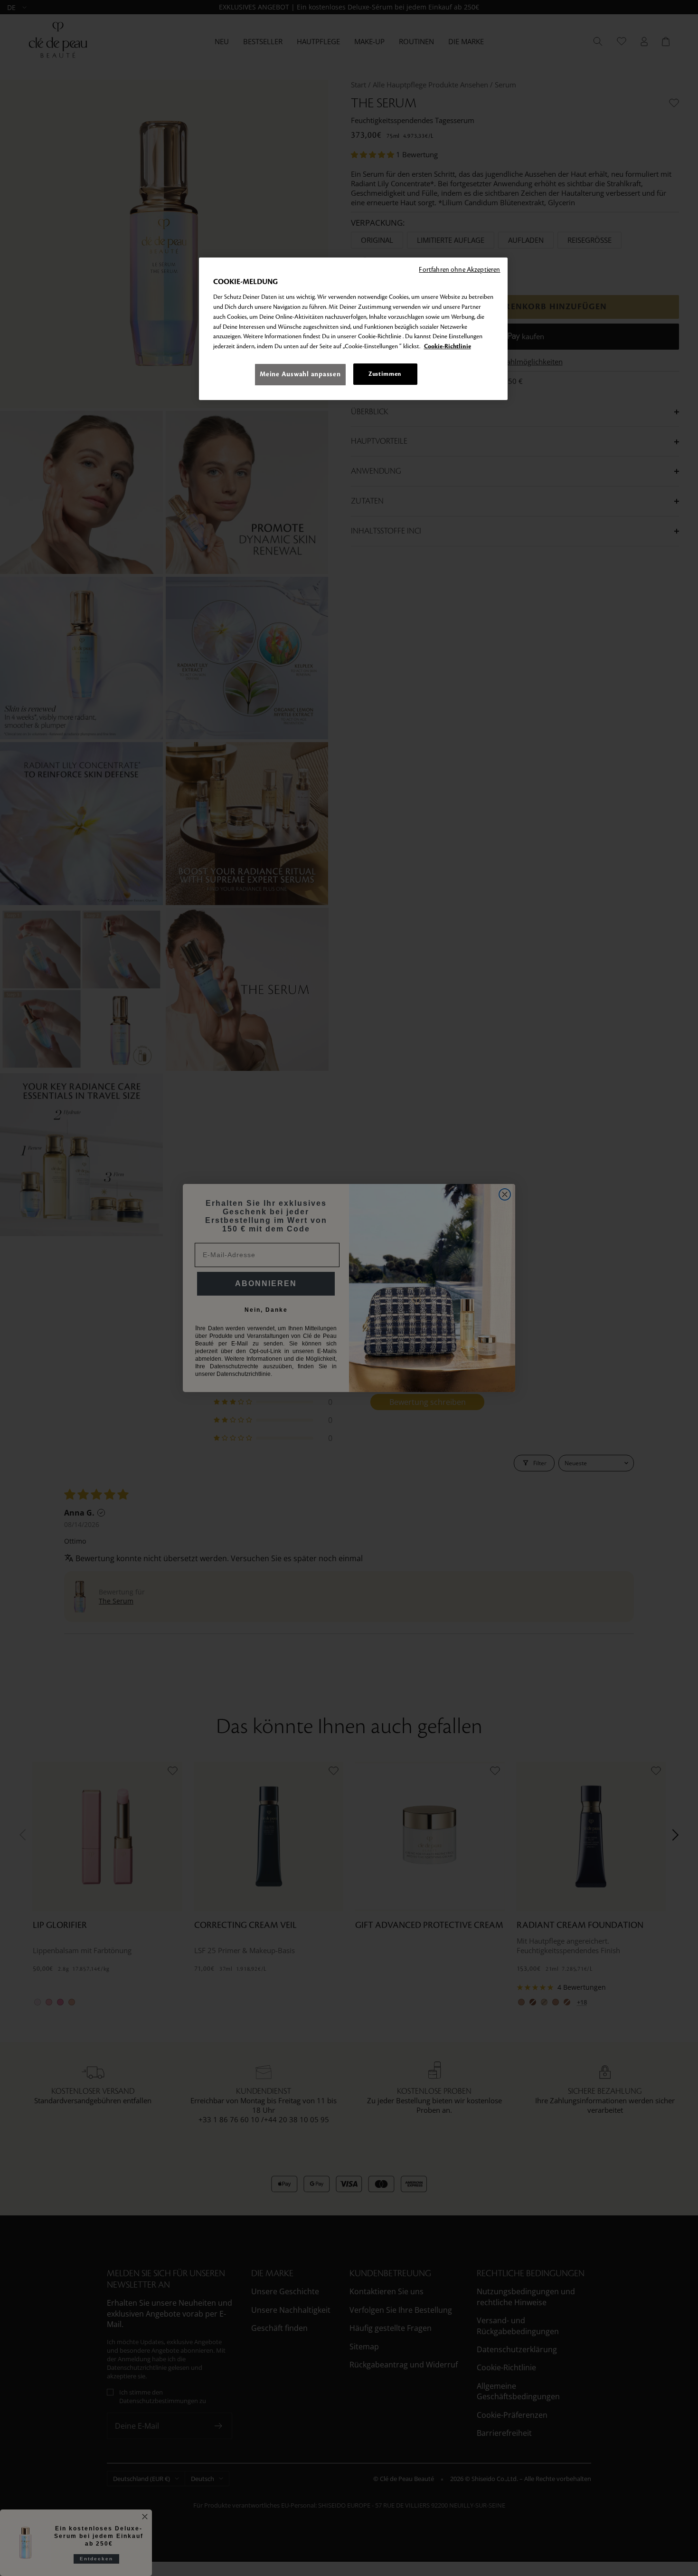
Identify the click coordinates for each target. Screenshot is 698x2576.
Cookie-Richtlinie (448, 347)
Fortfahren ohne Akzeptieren (459, 270)
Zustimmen (385, 374)
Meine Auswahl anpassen (300, 374)
